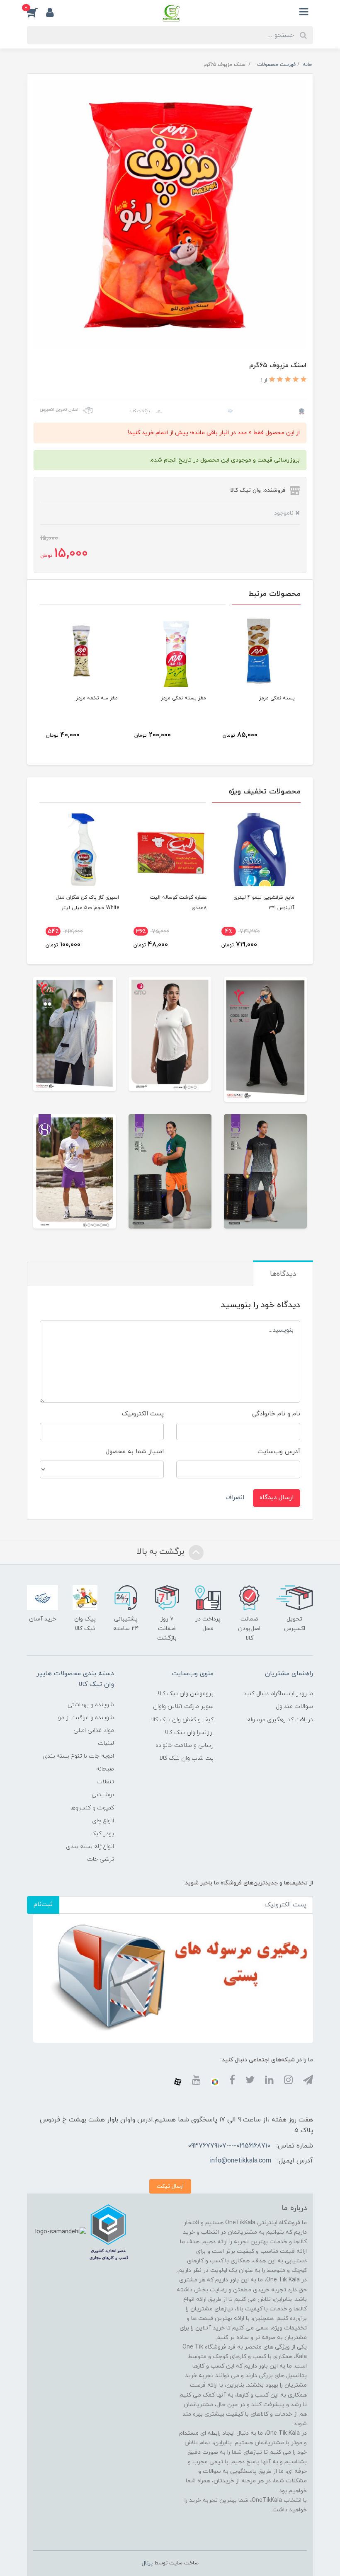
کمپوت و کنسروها (92, 1808)
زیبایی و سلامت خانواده (185, 1745)
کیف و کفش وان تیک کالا (182, 1720)
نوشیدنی (103, 1795)
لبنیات (106, 1743)
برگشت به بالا (162, 1552)
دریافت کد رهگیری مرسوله (280, 1720)
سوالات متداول (294, 1706)
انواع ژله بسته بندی (90, 1847)
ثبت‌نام (43, 1905)
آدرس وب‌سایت (279, 1452)
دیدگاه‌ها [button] (283, 1274)
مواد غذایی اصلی (94, 1731)
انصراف (235, 1498)
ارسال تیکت (170, 2186)
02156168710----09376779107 (229, 2146)
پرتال (147, 2563)
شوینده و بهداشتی (91, 1705)
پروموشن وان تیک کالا (186, 1694)
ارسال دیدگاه (277, 1498)
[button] (36, 12)
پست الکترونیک (143, 1414)
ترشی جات (101, 1859)
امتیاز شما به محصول (135, 1452)
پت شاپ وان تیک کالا (186, 1758)
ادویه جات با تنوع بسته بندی (78, 1756)
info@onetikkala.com (240, 2161)
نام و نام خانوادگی (276, 1414)
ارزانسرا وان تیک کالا (189, 1733)
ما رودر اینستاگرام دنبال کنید (278, 1694)
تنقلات (105, 1782)
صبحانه (105, 1769)
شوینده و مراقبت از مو (86, 1718)
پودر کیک (102, 1834)
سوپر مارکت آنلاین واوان (183, 1706)
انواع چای (103, 1821)
